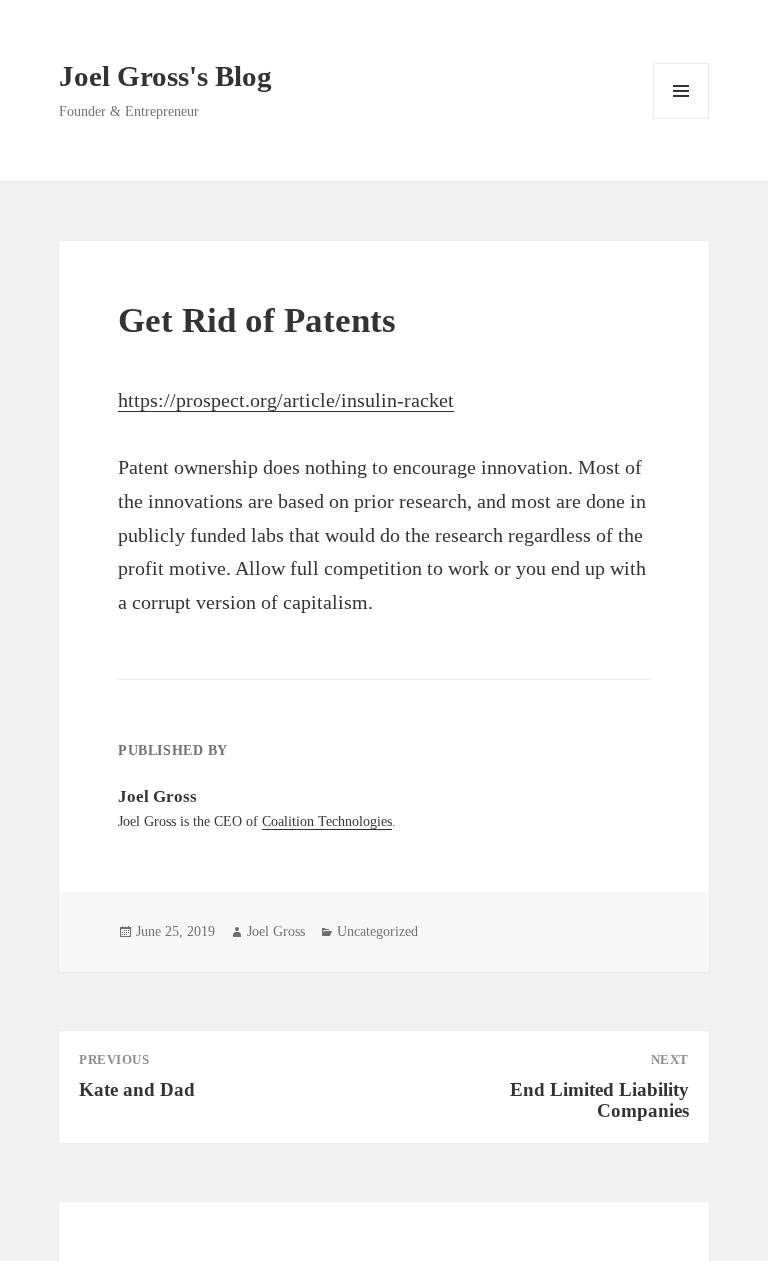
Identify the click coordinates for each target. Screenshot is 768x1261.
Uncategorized (377, 931)
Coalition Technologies (327, 821)
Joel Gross (276, 931)
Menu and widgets (681, 118)
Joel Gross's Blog (165, 76)
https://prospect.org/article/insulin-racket (286, 400)
